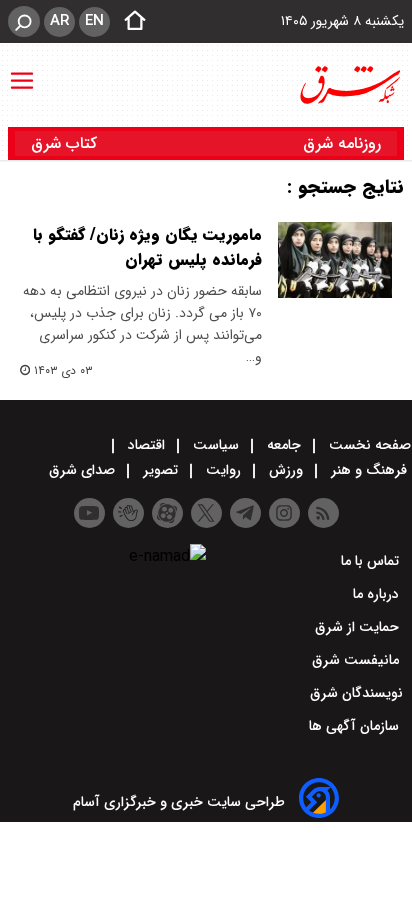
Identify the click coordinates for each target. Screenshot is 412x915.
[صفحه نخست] (129, 22)
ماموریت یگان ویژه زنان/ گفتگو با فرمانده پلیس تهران (147, 247)
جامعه (284, 445)
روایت (223, 470)
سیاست (216, 445)
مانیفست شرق (357, 660)
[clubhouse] (128, 513)
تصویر (160, 470)
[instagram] (284, 513)
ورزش (286, 470)
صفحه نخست (368, 445)
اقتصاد (146, 445)
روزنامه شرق (342, 143)
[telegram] (245, 513)
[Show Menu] (22, 71)
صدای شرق (84, 470)
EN (94, 21)
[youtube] (89, 513)
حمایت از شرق (359, 627)
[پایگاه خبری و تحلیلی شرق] (349, 85)
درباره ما (378, 594)
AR (59, 21)
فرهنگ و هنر (369, 470)
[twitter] (206, 513)
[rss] (323, 513)
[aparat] (167, 513)
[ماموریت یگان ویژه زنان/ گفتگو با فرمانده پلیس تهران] (335, 260)
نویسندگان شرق (356, 693)
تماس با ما (372, 561)
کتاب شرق (66, 143)
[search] (24, 21)
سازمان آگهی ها (356, 726)
